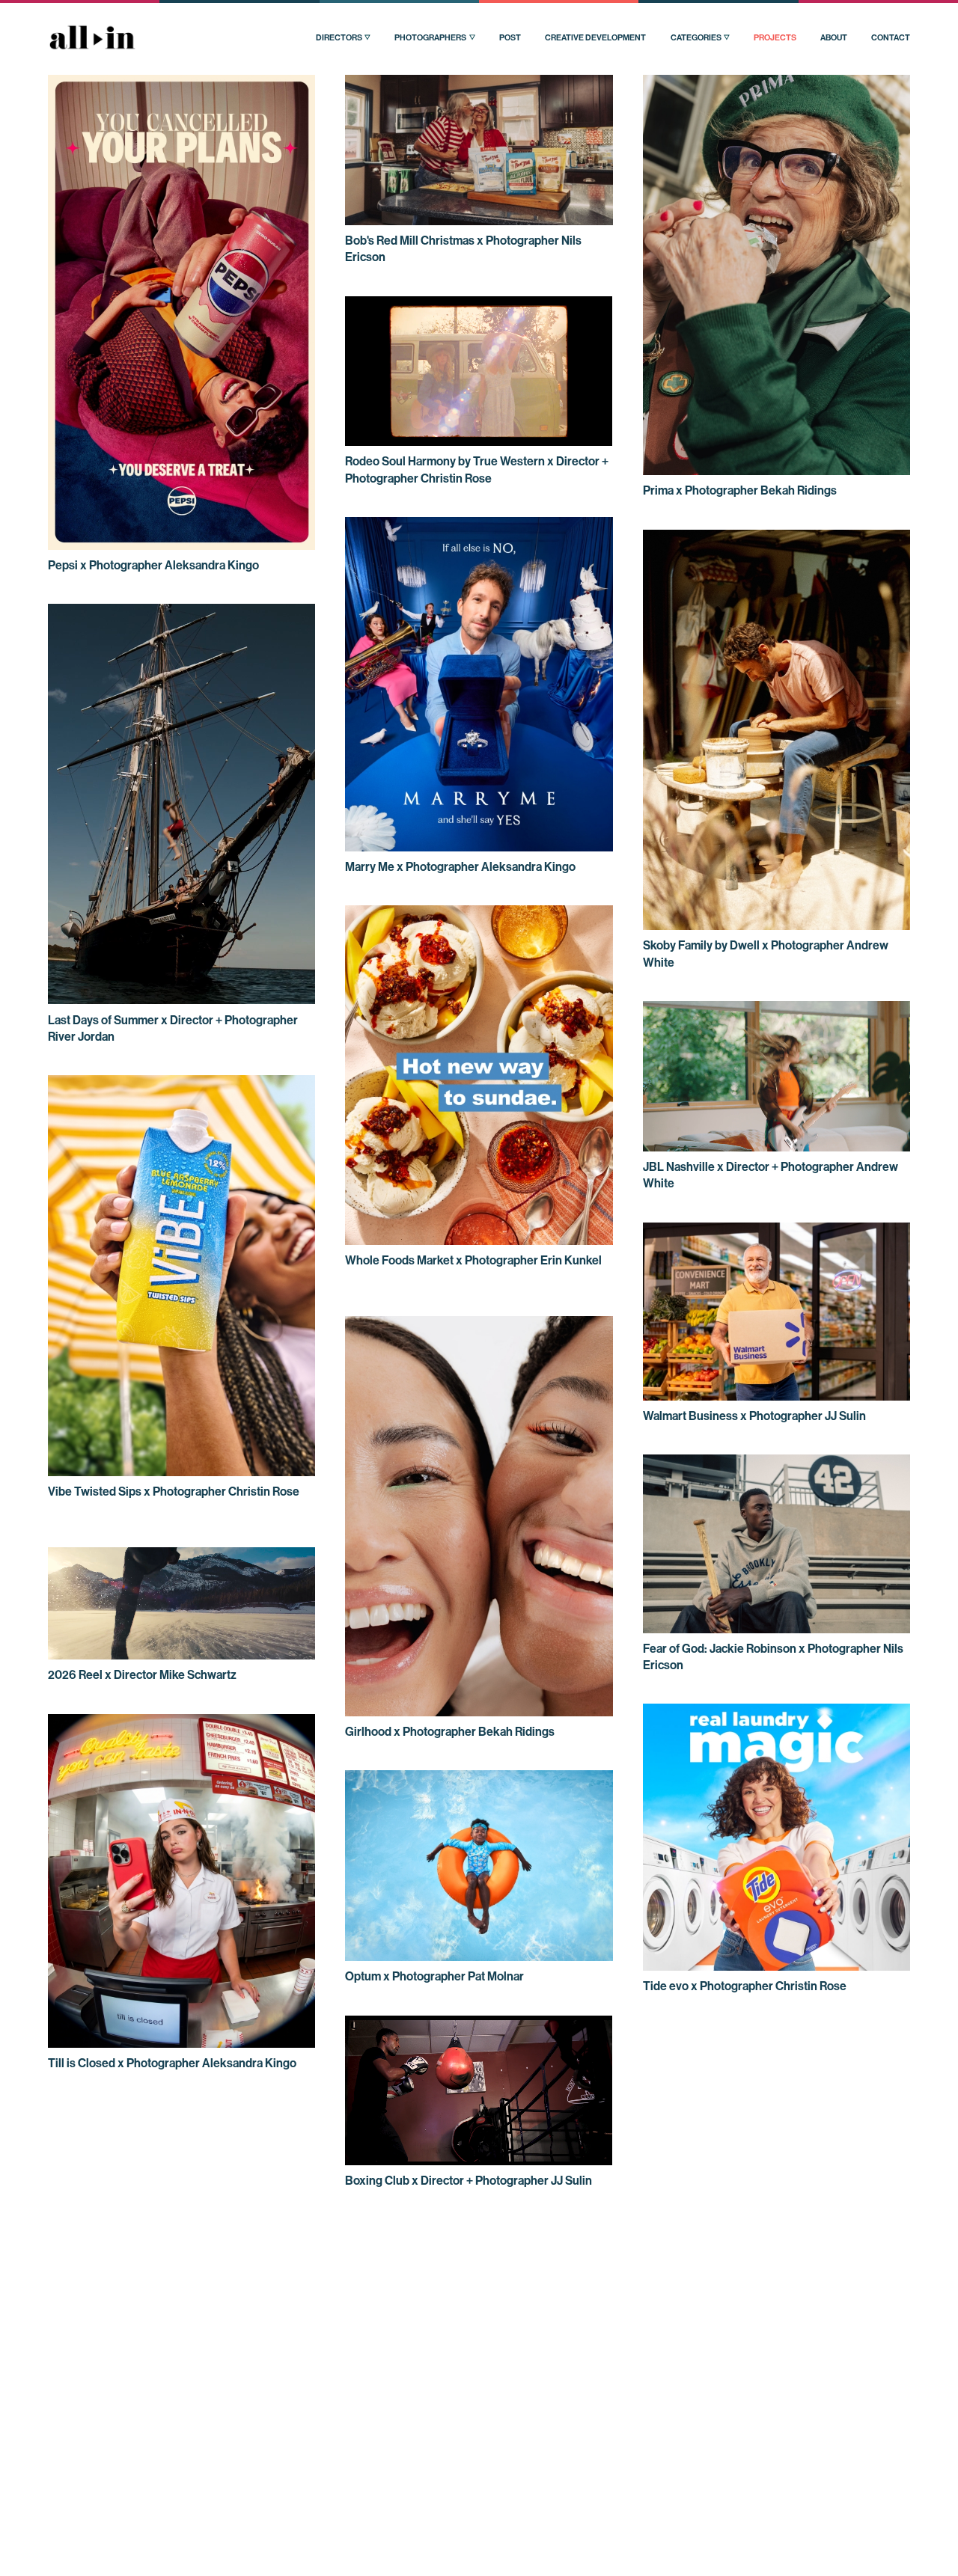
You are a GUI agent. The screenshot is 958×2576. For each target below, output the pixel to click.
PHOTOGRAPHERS (430, 38)
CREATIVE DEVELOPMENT (595, 38)
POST (510, 38)
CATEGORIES (696, 38)
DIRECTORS (339, 38)
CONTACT (891, 38)
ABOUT (834, 38)
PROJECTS (775, 38)
